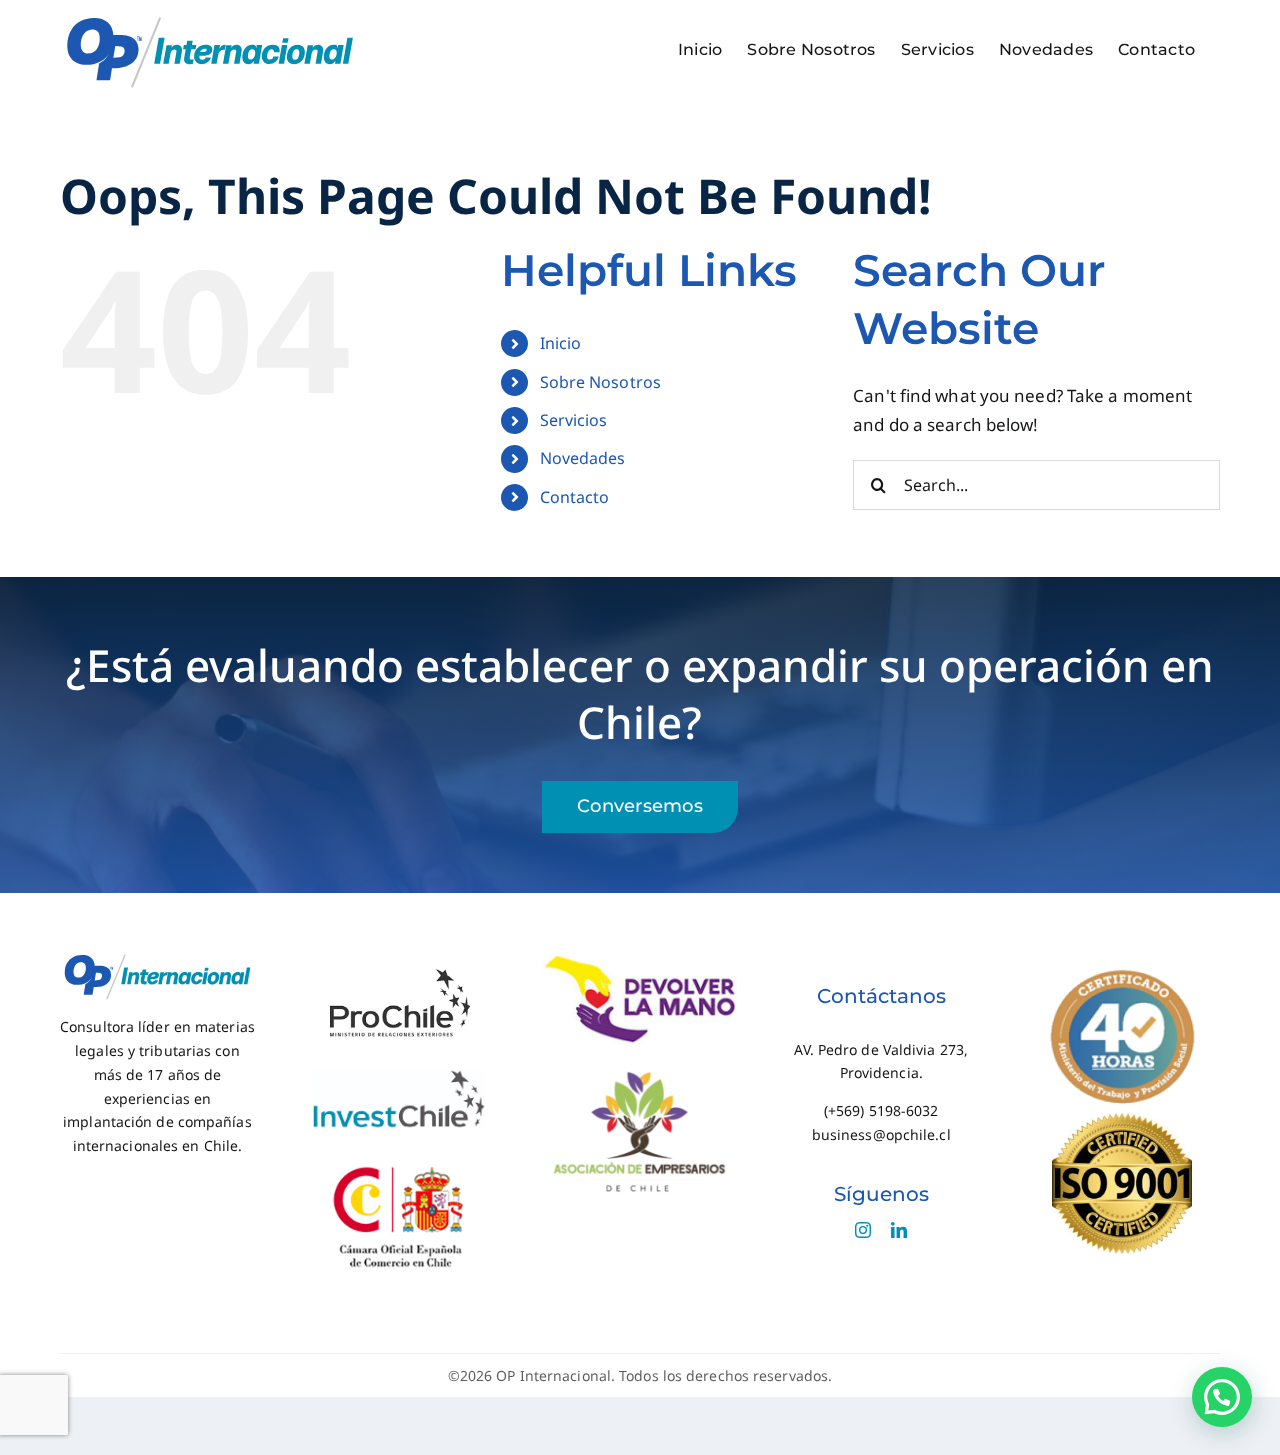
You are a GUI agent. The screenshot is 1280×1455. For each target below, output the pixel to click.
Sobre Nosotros (600, 382)
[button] (1222, 1397)
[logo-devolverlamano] (639, 961)
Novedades (583, 458)
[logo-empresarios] (639, 1073)
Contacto (575, 497)
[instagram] (863, 1230)
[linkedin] (899, 1230)
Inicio (561, 343)
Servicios (574, 420)
